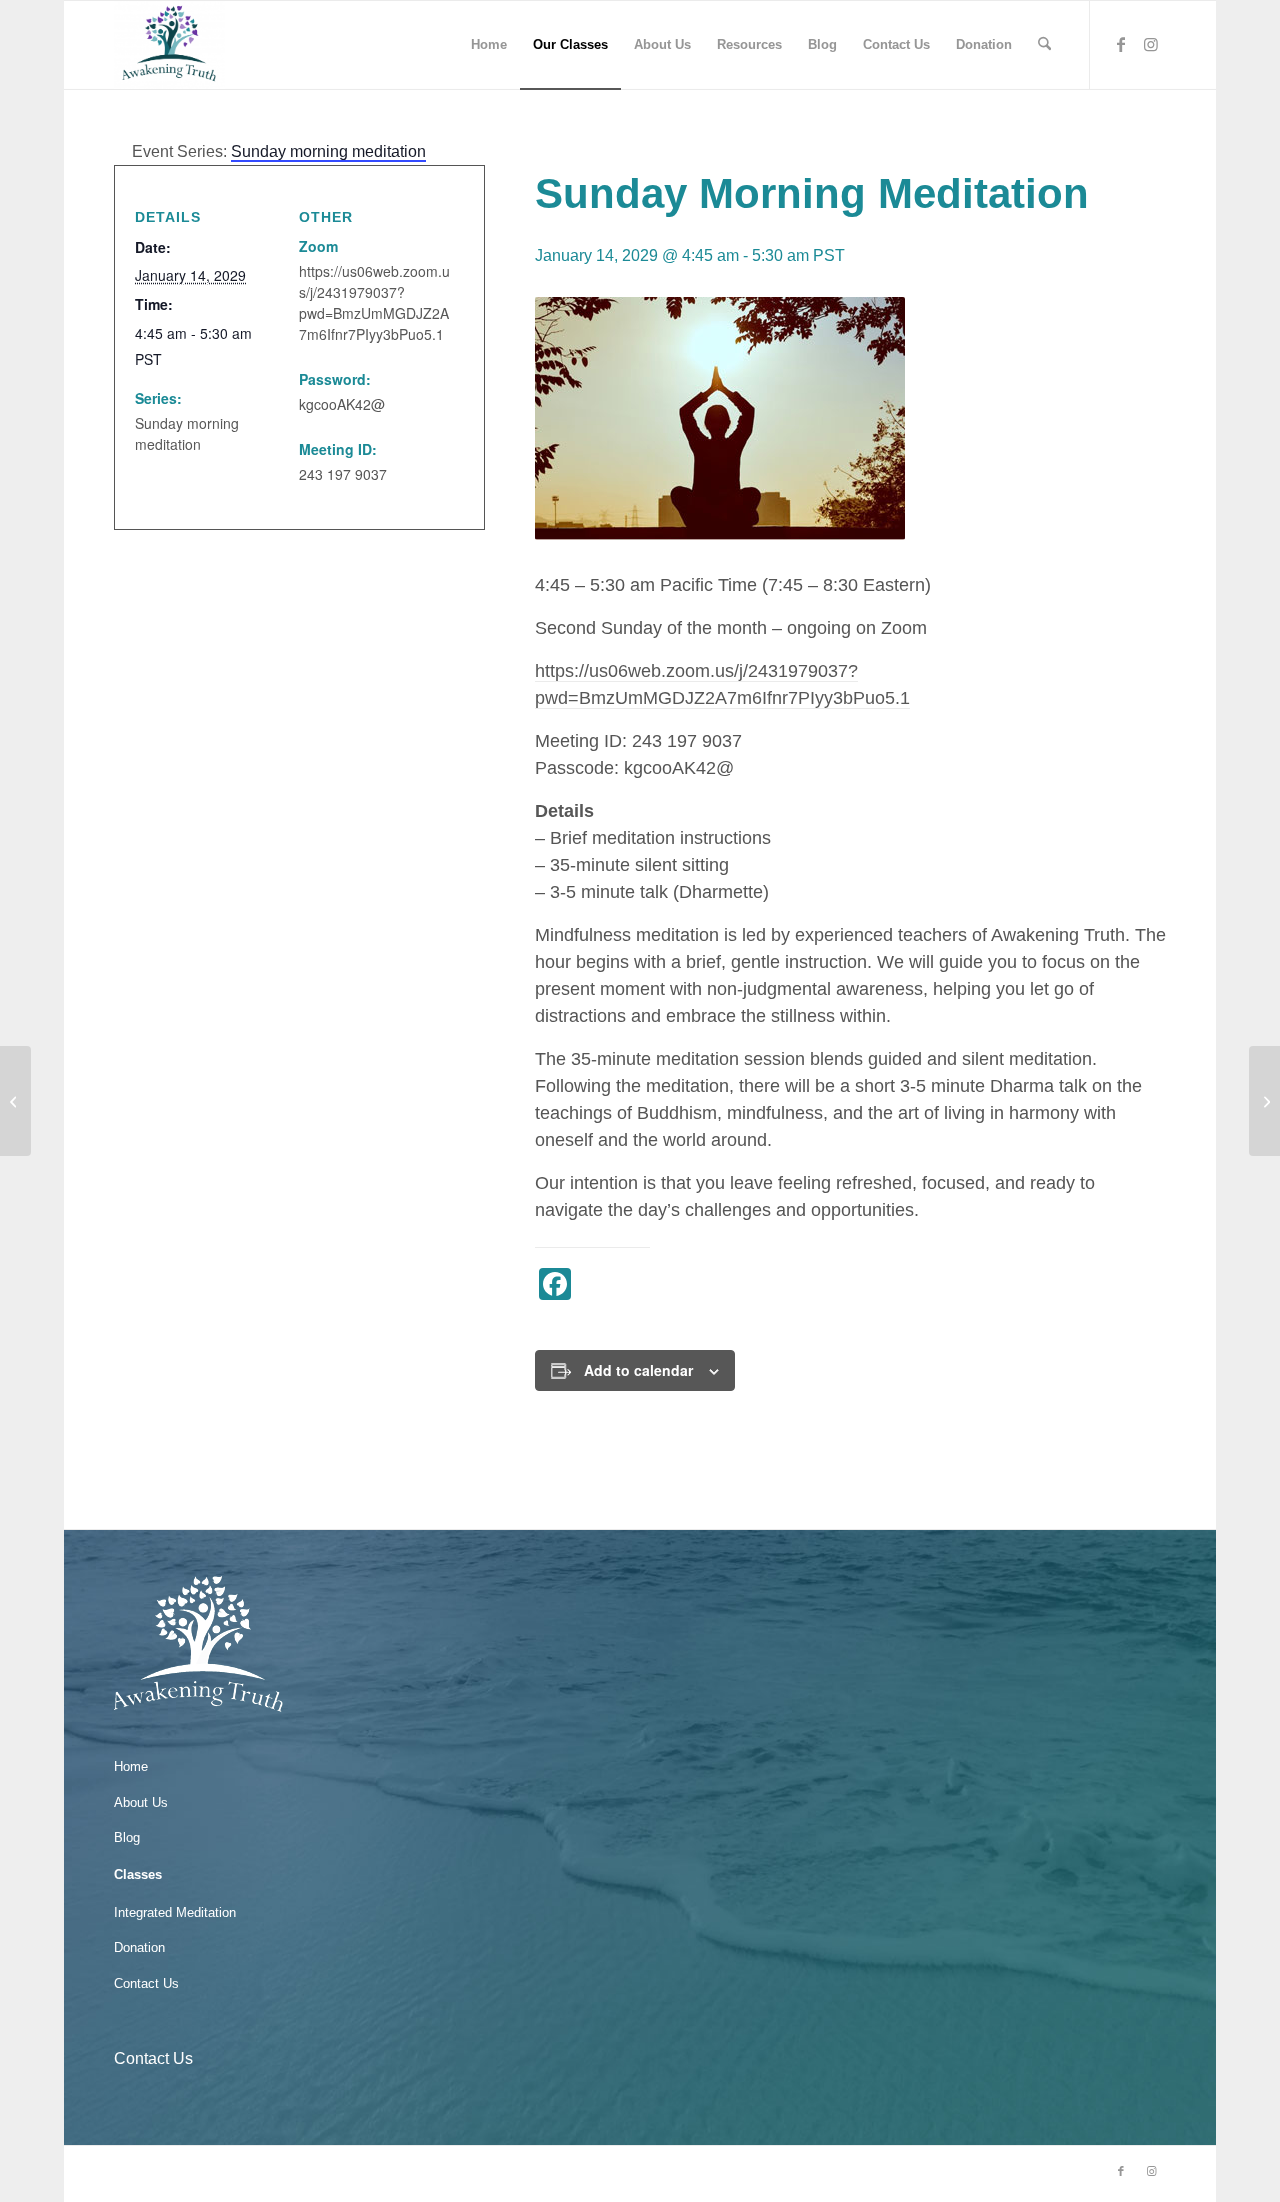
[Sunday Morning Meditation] (15, 1101)
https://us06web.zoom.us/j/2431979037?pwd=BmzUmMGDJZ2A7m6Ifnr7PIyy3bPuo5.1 (374, 302)
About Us (141, 1802)
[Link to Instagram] (1151, 44)
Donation (139, 1947)
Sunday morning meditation (187, 433)
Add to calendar (638, 1370)
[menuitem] (489, 45)
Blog (127, 1837)
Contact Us (146, 1983)
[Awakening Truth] (169, 45)
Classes (138, 1874)
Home (131, 1766)
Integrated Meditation (175, 1912)
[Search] (1044, 45)
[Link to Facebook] (1121, 44)
